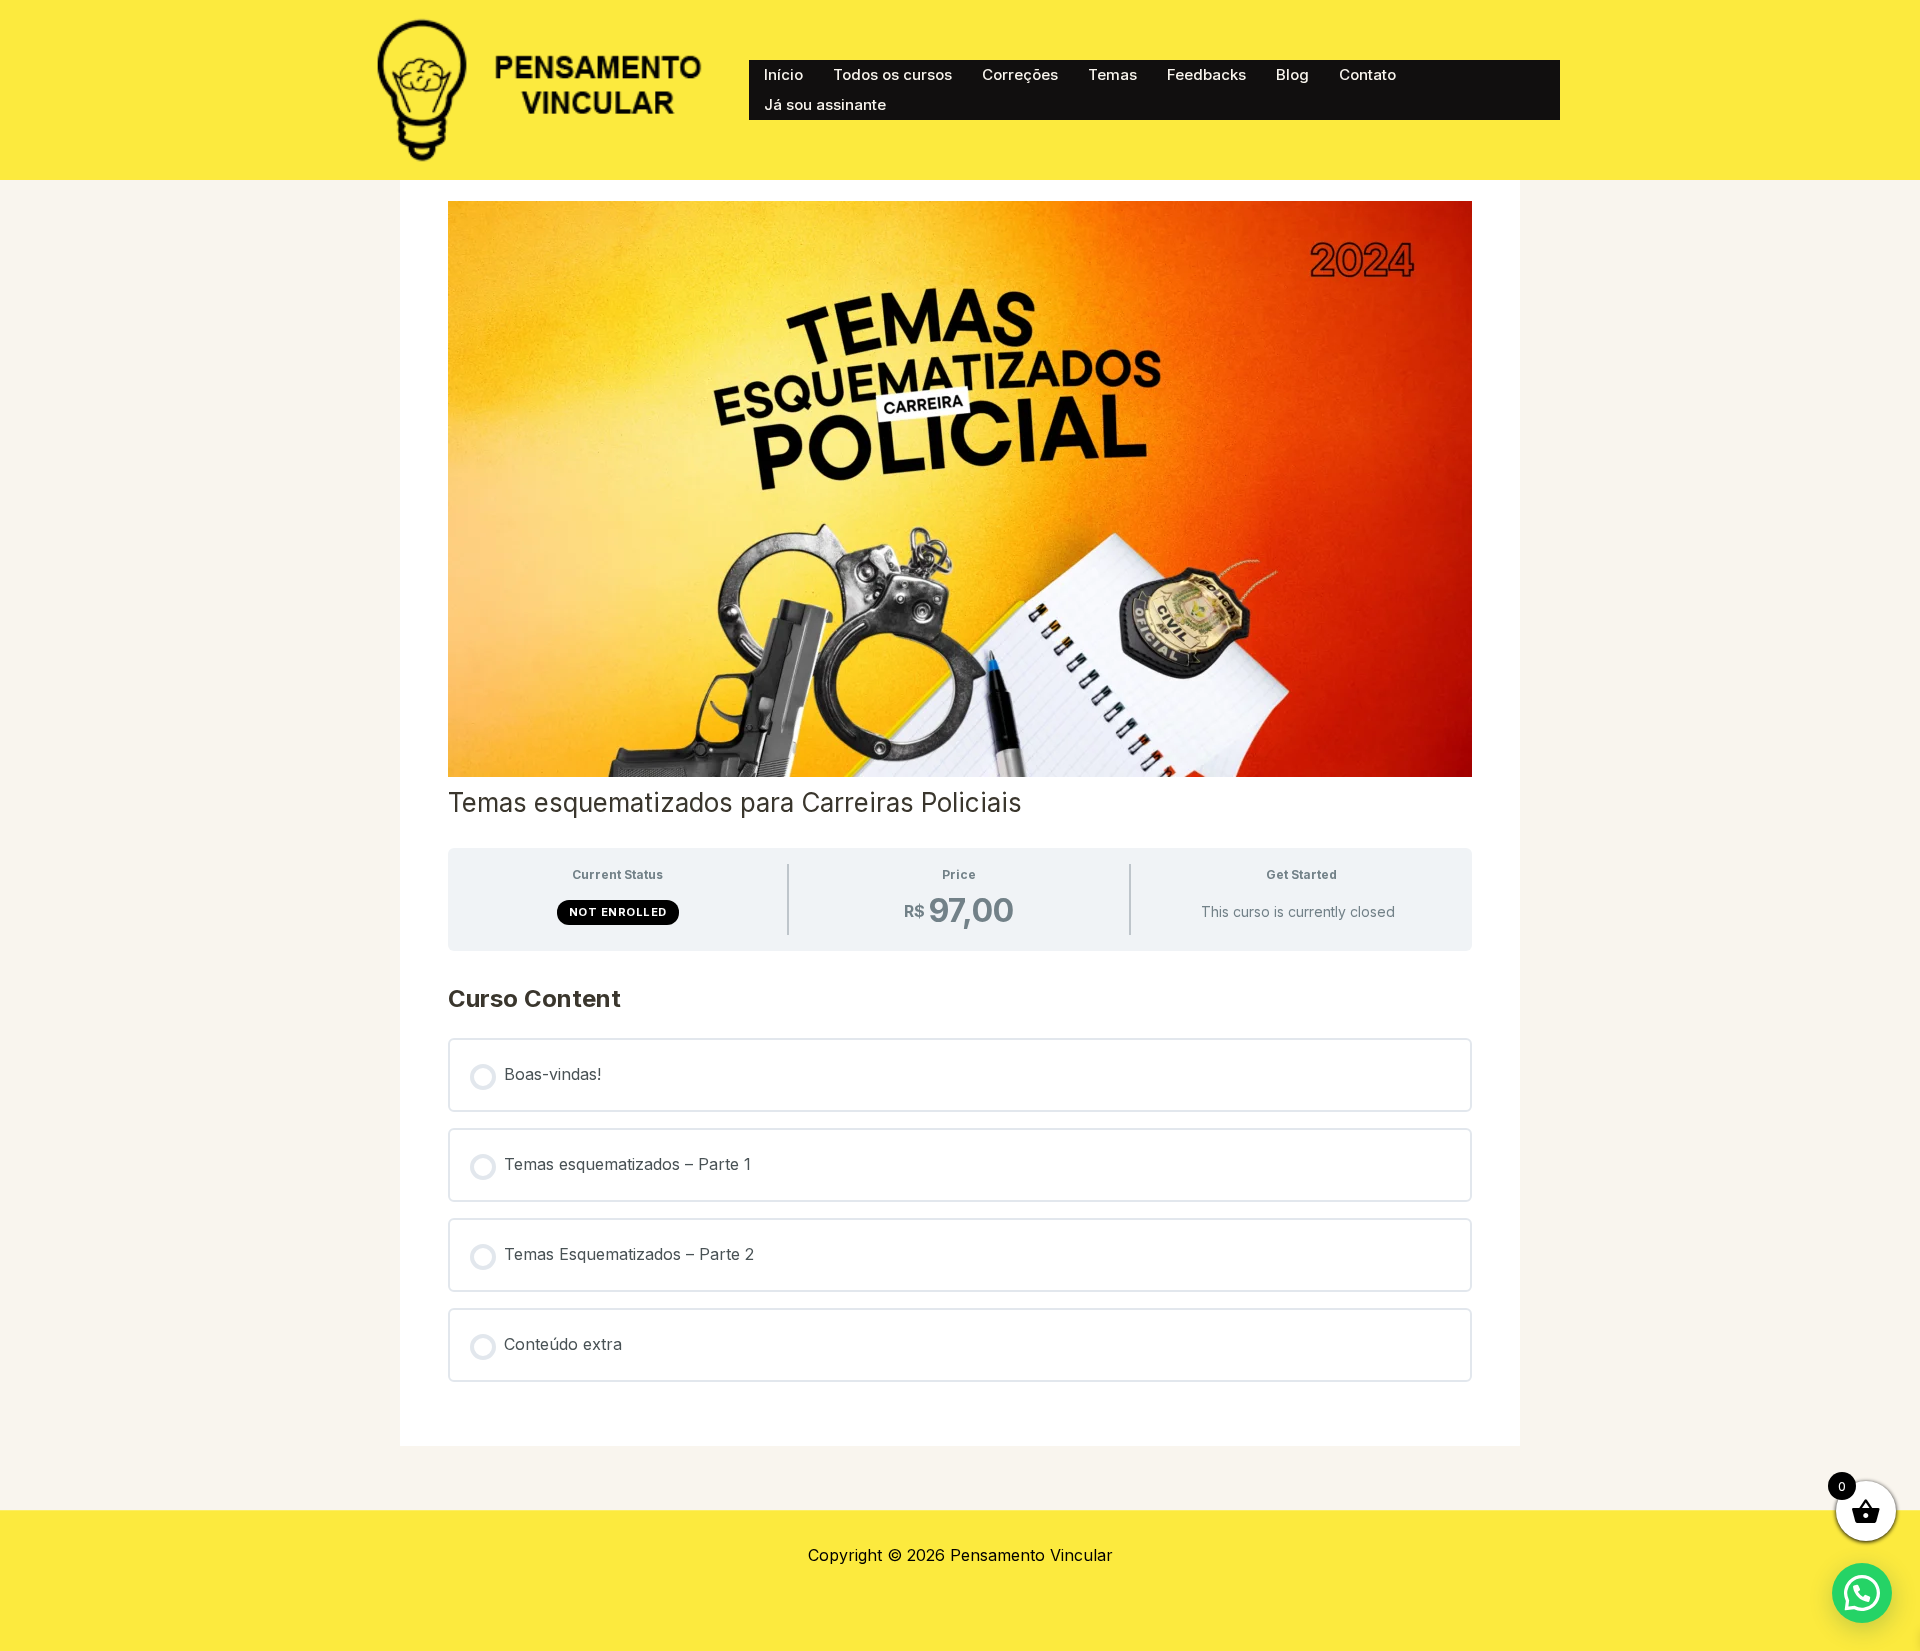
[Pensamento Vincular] (544, 88)
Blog (1292, 74)
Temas (1112, 74)
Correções (1020, 74)
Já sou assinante (825, 104)
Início (783, 74)
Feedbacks (1206, 74)
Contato (1367, 74)
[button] (1862, 1593)
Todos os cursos (892, 74)
